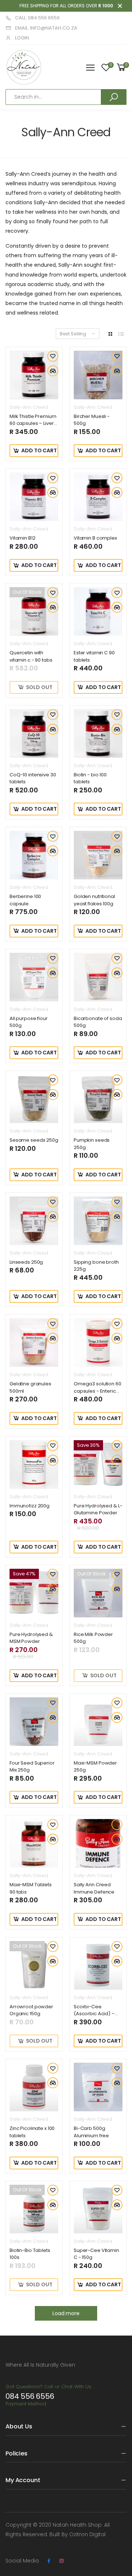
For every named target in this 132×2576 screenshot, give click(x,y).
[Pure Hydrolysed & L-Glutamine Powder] (98, 1464)
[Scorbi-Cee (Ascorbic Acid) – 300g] (98, 1965)
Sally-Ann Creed (29, 407)
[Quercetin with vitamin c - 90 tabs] (34, 611)
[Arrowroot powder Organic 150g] (34, 1965)
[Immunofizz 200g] (34, 1464)
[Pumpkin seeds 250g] (98, 1099)
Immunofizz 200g (30, 1506)
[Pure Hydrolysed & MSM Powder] (34, 1593)
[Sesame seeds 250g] (34, 1099)
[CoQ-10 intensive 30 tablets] (34, 733)
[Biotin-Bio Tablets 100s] (34, 2209)
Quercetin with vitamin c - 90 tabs (31, 656)
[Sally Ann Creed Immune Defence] (98, 1843)
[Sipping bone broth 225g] (98, 1221)
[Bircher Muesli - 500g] (98, 375)
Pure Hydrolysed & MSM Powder (31, 1638)
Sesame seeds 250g (34, 1140)
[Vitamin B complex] (98, 497)
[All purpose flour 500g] (34, 977)
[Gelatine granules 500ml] (34, 1342)
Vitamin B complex (95, 538)
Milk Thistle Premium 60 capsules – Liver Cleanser (33, 423)
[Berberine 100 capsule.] (34, 855)
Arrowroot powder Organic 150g (31, 2010)
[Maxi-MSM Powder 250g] (98, 1722)
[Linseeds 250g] (34, 1221)
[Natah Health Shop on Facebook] (49, 2561)
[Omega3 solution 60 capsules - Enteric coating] (98, 1342)
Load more (66, 2313)
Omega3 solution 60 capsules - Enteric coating (98, 1391)
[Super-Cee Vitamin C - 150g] (98, 2209)
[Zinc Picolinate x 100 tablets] (34, 2087)
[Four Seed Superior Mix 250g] (34, 1722)
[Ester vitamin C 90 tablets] (98, 611)
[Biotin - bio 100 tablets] (98, 733)
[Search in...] (114, 97)
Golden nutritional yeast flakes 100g (94, 900)
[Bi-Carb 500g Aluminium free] (98, 2087)
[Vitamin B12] (34, 497)
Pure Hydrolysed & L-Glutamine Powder (98, 1509)
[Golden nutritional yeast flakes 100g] (98, 855)
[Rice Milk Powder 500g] (98, 1593)
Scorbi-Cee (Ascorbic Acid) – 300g (94, 2014)
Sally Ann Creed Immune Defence (94, 1888)
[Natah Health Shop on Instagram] (61, 2561)
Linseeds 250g (26, 1262)
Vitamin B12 (23, 538)
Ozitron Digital (87, 2534)
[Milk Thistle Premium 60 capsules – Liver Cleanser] (34, 375)
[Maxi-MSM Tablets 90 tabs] (34, 1843)
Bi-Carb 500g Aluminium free (91, 2132)
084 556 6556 (30, 2396)
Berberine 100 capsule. (25, 900)
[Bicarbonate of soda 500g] (98, 977)
